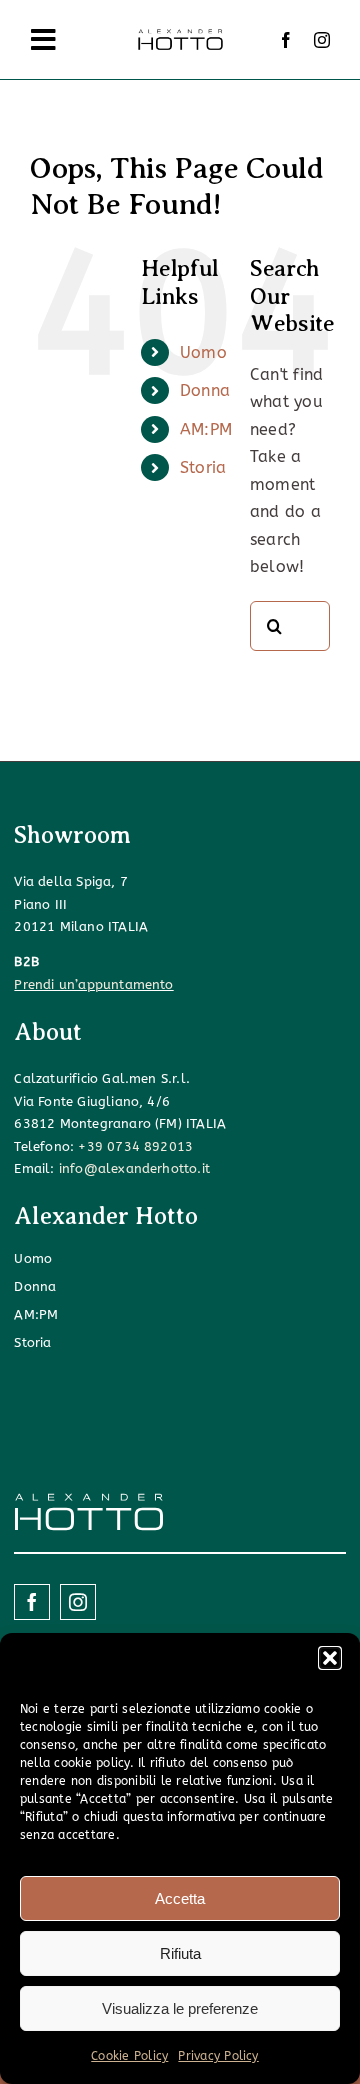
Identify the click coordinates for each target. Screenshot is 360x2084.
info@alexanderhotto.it (134, 1168)
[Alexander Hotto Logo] (180, 33)
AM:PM (206, 429)
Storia (203, 467)
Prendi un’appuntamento (93, 984)
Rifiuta (180, 1953)
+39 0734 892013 (135, 1146)
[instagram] (322, 40)
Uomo (203, 352)
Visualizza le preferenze (180, 2008)
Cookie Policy (129, 2056)
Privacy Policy (218, 2056)
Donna (205, 390)
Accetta (180, 1898)
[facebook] (286, 40)
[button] (330, 1658)
